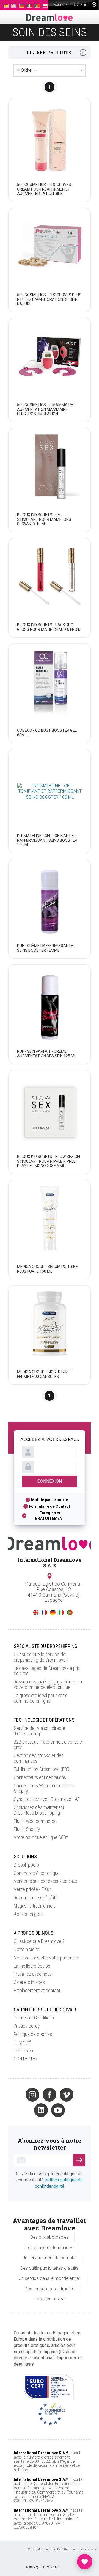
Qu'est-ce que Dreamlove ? (39, 1941)
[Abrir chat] (85, 2562)
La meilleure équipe (32, 1966)
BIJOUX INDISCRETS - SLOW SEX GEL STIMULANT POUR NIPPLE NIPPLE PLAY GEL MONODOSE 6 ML (49, 1161)
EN (36, 1612)
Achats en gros (28, 1914)
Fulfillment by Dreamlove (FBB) (42, 1769)
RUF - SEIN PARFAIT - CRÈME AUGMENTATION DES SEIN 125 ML (47, 1053)
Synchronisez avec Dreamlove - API (48, 1799)
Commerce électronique (37, 1873)
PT (70, 1612)
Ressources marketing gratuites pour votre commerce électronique (49, 1684)
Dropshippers (26, 1865)
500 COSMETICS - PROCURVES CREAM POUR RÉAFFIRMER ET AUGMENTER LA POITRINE (44, 189)
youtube (58, 2110)
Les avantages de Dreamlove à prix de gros (47, 1671)
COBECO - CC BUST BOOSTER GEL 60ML (47, 732)
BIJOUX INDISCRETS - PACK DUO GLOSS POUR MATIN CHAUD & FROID (49, 627)
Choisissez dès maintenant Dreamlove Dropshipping (39, 1810)
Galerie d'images (29, 1982)
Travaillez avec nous (33, 1974)
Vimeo (67, 2095)
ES (27, 1612)
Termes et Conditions (34, 2018)
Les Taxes (23, 2051)
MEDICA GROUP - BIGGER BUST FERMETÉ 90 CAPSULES (44, 1374)
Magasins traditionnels (35, 1906)
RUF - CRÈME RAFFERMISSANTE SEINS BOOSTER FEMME (45, 948)
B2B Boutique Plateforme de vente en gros (49, 1745)
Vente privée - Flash (32, 1889)
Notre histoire (27, 1949)
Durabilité (22, 2042)
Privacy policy (27, 2026)
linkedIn (41, 2110)
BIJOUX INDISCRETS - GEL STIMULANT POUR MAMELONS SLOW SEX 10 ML (44, 519)
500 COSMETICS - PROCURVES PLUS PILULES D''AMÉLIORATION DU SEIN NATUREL (49, 299)
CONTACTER (26, 2059)
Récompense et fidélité (36, 1897)
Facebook (50, 2095)
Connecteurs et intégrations (40, 1777)
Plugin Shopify (27, 1829)
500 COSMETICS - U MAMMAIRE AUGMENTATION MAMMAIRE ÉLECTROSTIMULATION (45, 409)
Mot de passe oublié (50, 1500)
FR (44, 1612)
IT (61, 1612)
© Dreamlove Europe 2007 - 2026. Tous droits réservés (62, 2549)
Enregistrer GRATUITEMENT (50, 1516)
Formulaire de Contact (50, 1506)
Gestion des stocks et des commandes (39, 1758)
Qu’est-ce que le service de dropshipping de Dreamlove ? (41, 1657)
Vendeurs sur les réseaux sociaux (46, 1881)
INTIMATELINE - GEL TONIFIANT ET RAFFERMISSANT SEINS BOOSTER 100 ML (47, 840)
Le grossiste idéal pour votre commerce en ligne (41, 1698)
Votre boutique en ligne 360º (41, 1837)
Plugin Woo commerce (35, 1821)
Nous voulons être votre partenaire (46, 1958)
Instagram (32, 2095)
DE (53, 1612)
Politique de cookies (33, 2034)
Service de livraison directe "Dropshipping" (39, 1731)
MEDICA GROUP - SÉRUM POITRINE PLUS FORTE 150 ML (47, 1269)
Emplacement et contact (37, 1990)
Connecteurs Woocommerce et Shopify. (44, 1788)
